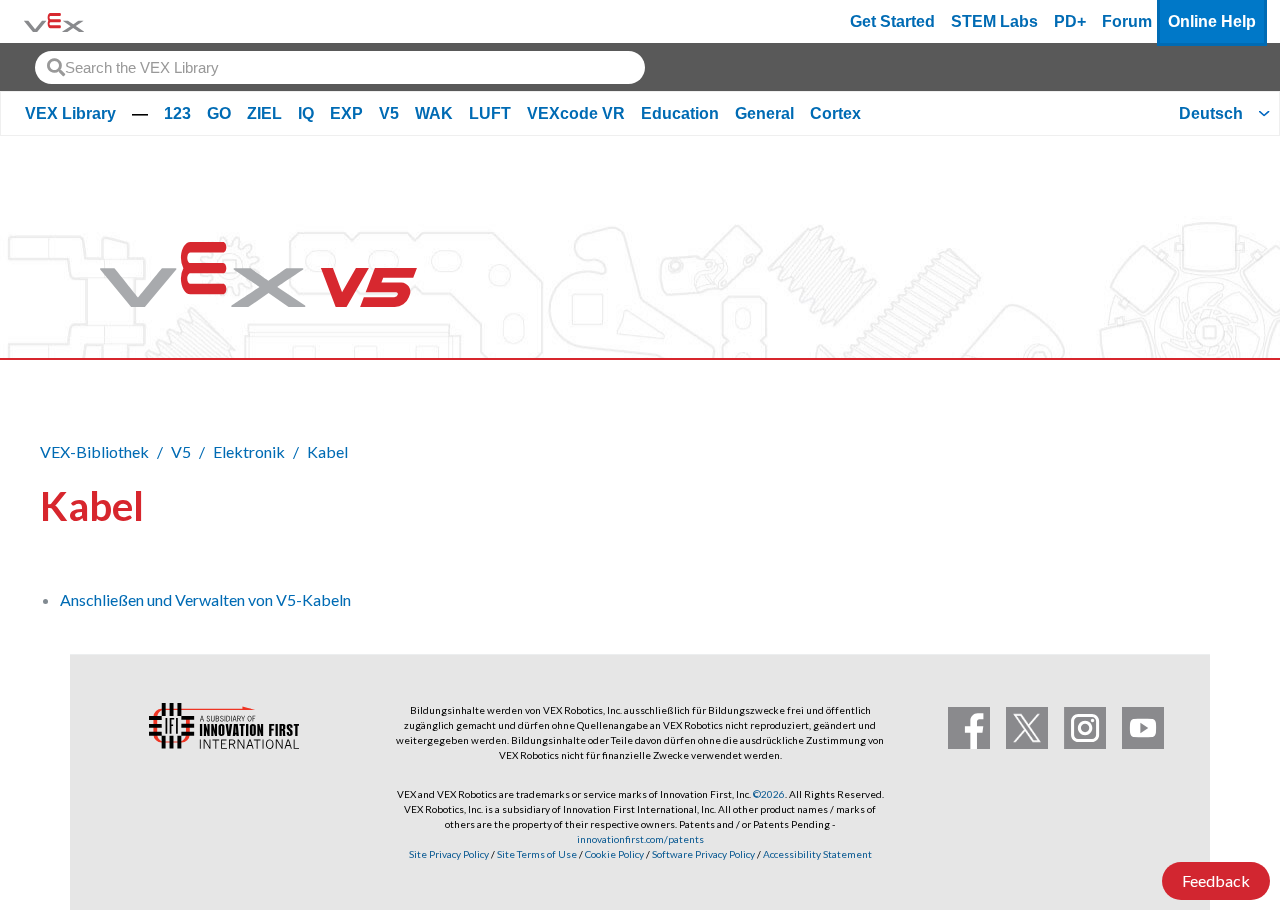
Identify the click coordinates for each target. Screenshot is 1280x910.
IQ (306, 113)
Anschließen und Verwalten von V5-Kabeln (205, 599)
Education (680, 113)
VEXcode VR (576, 113)
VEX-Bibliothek (94, 451)
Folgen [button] (1189, 502)
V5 (389, 113)
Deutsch (1211, 113)
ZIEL (264, 113)
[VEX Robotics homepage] (54, 21)
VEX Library (70, 113)
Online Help (1212, 21)
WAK (434, 113)
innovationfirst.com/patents (640, 839)
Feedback (1216, 880)
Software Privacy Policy (703, 854)
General (764, 113)
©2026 (769, 794)
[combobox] (340, 67)
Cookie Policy (614, 854)
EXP (346, 113)
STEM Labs (994, 21)
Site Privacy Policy (449, 854)
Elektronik (249, 451)
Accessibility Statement (817, 854)
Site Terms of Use (536, 854)
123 (177, 113)
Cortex (835, 113)
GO (219, 113)
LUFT (490, 113)
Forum (1127, 21)
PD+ (1070, 21)
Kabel (327, 451)
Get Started (892, 21)
